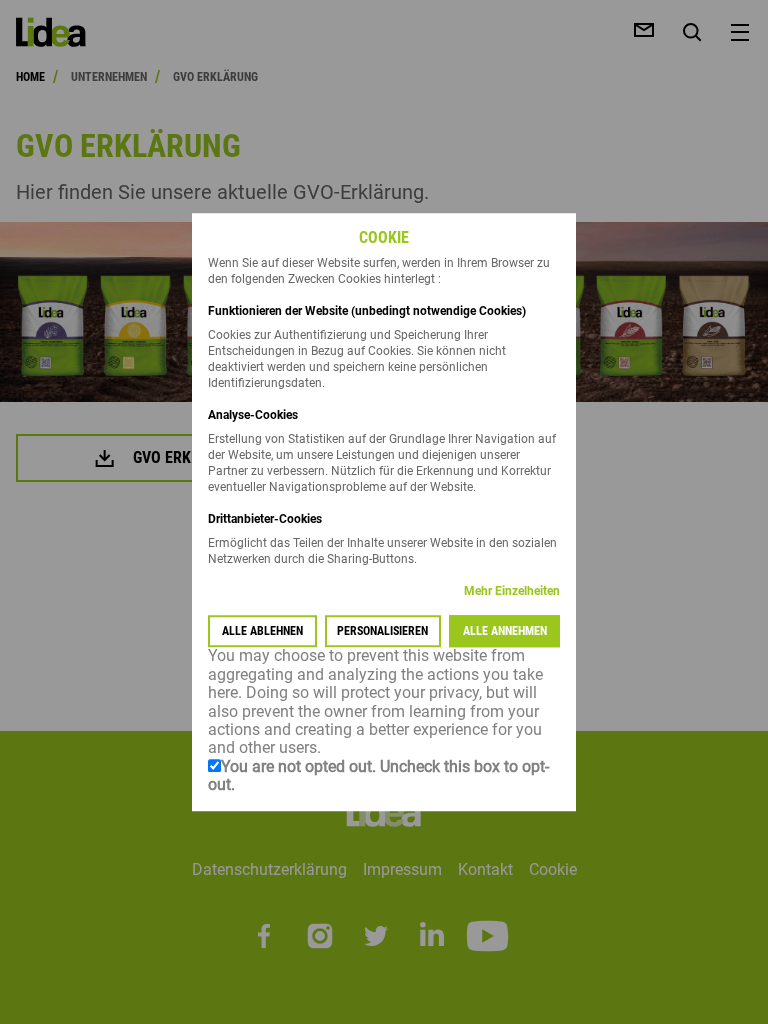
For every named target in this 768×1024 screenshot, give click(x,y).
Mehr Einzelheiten (512, 592)
